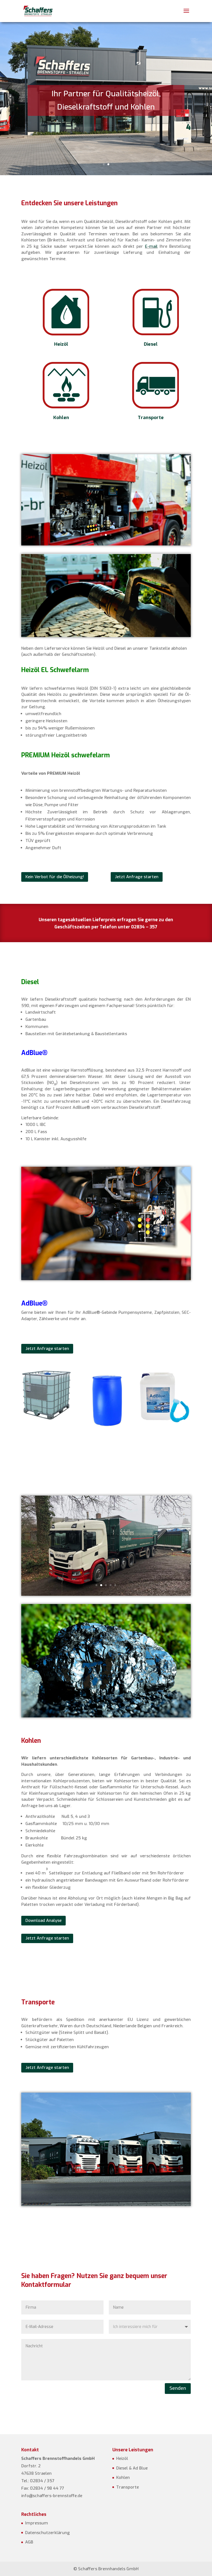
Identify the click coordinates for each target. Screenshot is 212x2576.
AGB (29, 2542)
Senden (178, 2388)
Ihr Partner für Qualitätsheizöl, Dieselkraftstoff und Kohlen (106, 100)
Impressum (37, 2523)
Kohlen (61, 418)
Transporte (151, 418)
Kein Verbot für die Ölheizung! (55, 877)
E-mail (151, 246)
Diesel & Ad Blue (132, 2468)
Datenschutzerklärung (47, 2533)
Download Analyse (43, 1920)
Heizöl (61, 344)
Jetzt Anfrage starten (137, 877)
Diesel (151, 344)
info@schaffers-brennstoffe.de (52, 2496)
